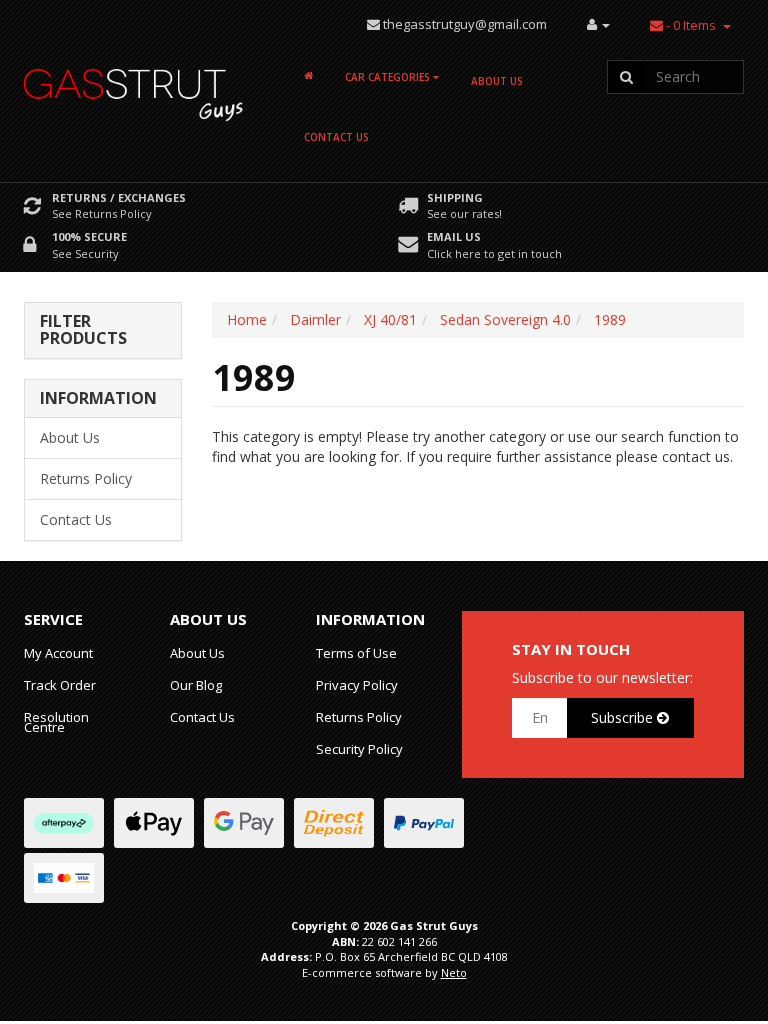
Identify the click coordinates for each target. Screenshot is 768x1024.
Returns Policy (86, 478)
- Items (691, 25)
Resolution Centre (56, 722)
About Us (497, 81)
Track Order (60, 685)
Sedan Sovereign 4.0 (505, 319)
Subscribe (624, 717)
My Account (58, 653)
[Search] (626, 77)
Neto (454, 972)
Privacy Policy (357, 685)
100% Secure (89, 236)
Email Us (454, 236)
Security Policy (359, 749)
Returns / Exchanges (119, 197)
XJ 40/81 (390, 319)
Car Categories (389, 77)
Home (247, 319)
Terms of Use (356, 653)
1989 (610, 319)
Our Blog (196, 685)
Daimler (315, 319)
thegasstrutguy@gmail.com (465, 24)
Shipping (455, 197)
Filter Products (83, 330)
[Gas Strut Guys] (134, 88)
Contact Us (336, 137)
